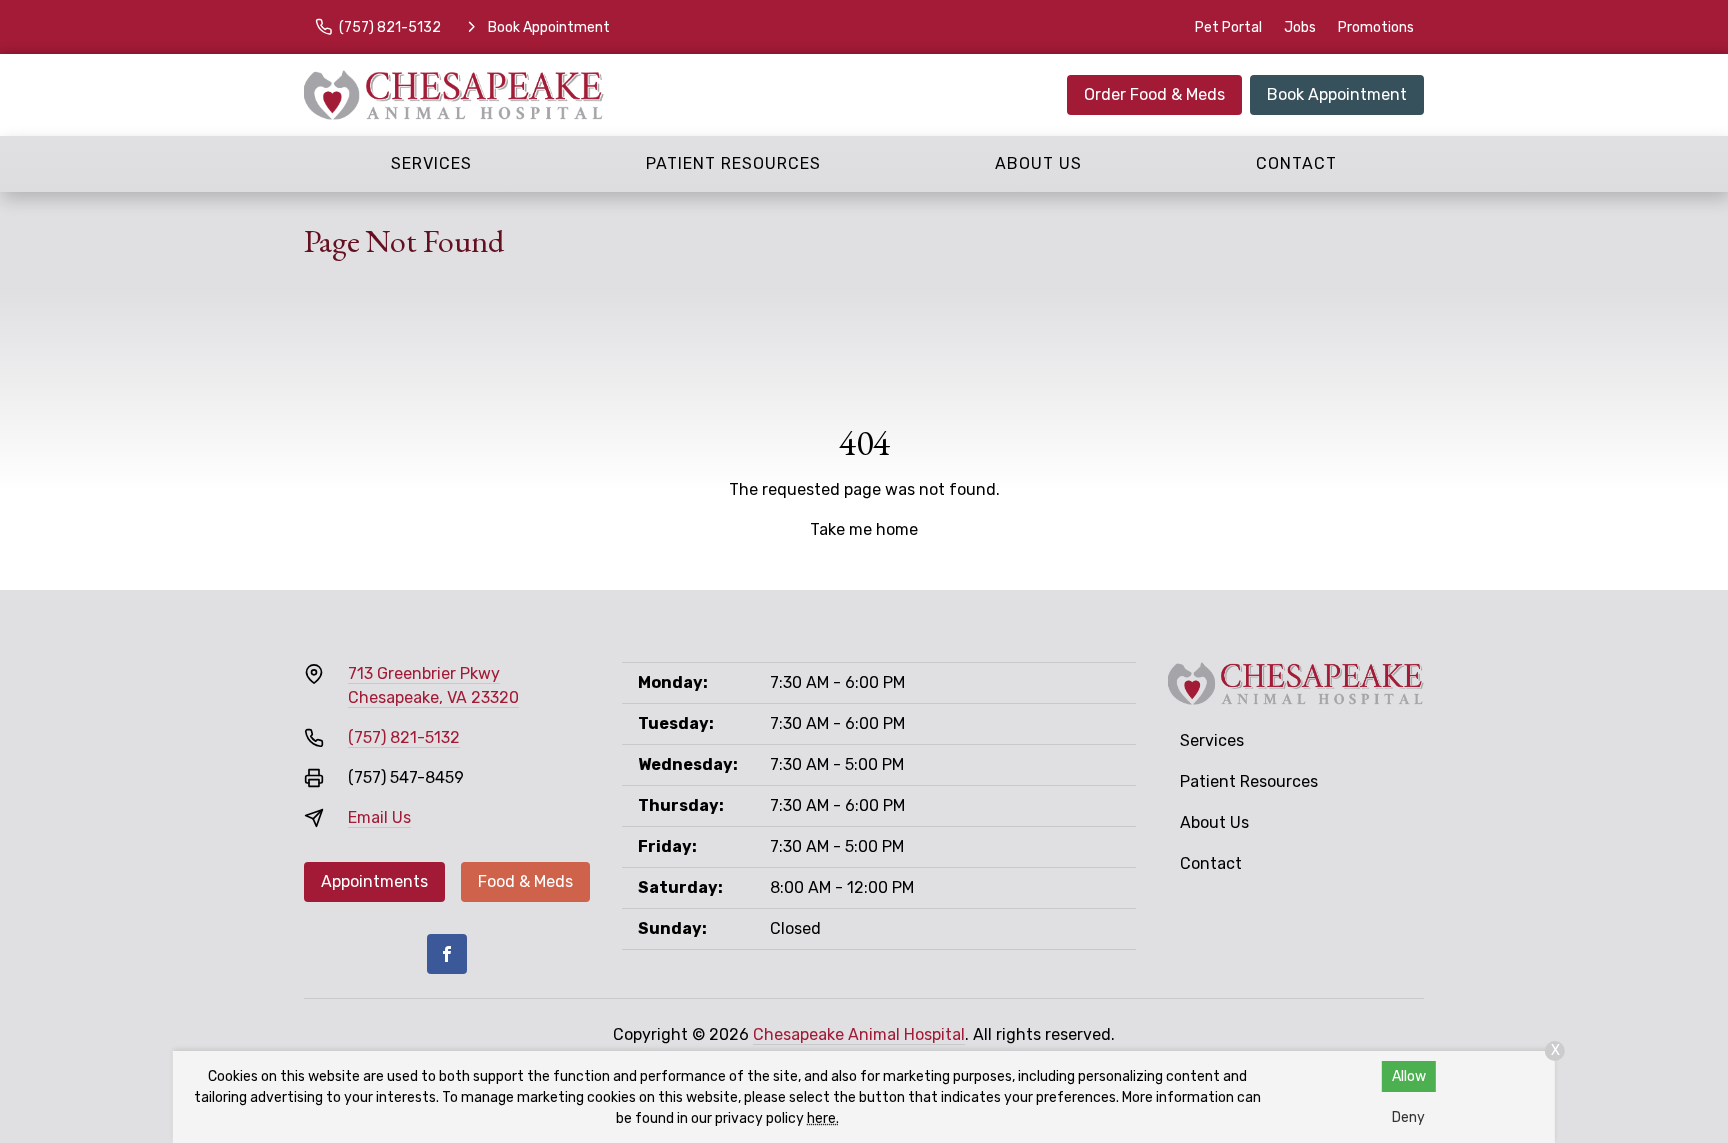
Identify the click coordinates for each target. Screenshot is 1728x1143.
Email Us (379, 817)
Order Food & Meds (1154, 94)
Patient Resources (733, 163)
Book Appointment (1337, 94)
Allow (1409, 1076)
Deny (1408, 1117)
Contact (1296, 163)
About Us (1038, 163)
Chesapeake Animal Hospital (859, 1034)
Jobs (1300, 27)
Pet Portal (1228, 27)
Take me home (864, 529)
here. (823, 1118)
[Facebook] (447, 954)
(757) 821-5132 (404, 737)
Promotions (1376, 27)
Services (431, 163)
